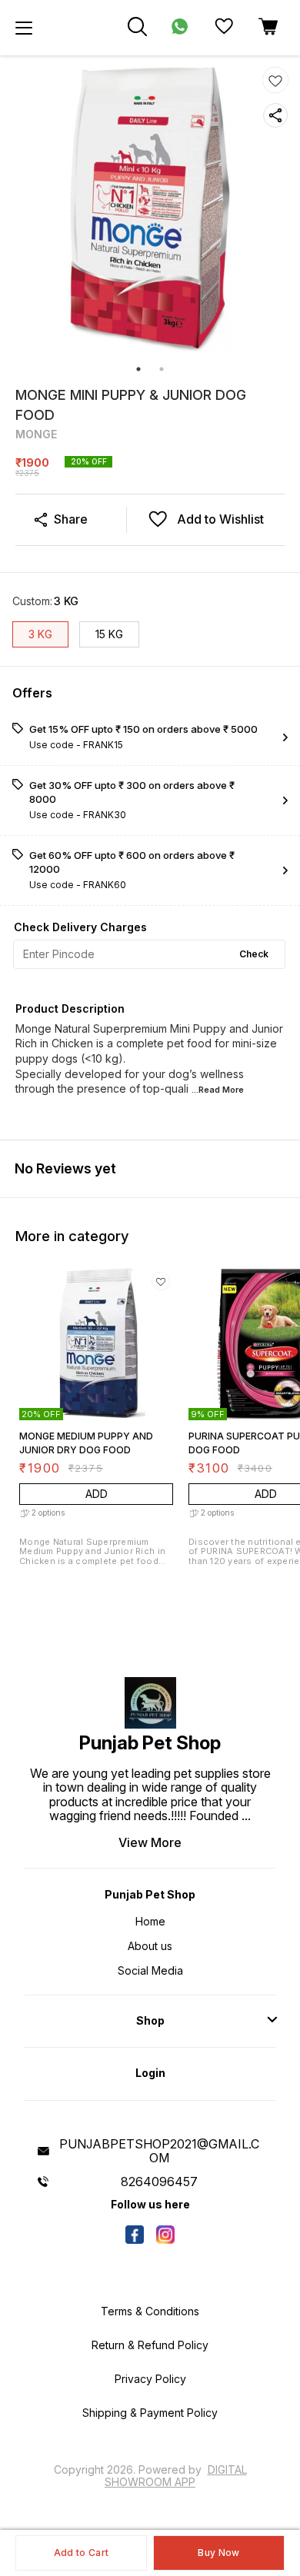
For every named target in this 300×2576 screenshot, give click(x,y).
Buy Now (218, 2553)
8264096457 (159, 2182)
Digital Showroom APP (176, 2476)
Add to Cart (81, 2553)
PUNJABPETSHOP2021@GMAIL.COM (159, 2151)
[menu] (24, 28)
